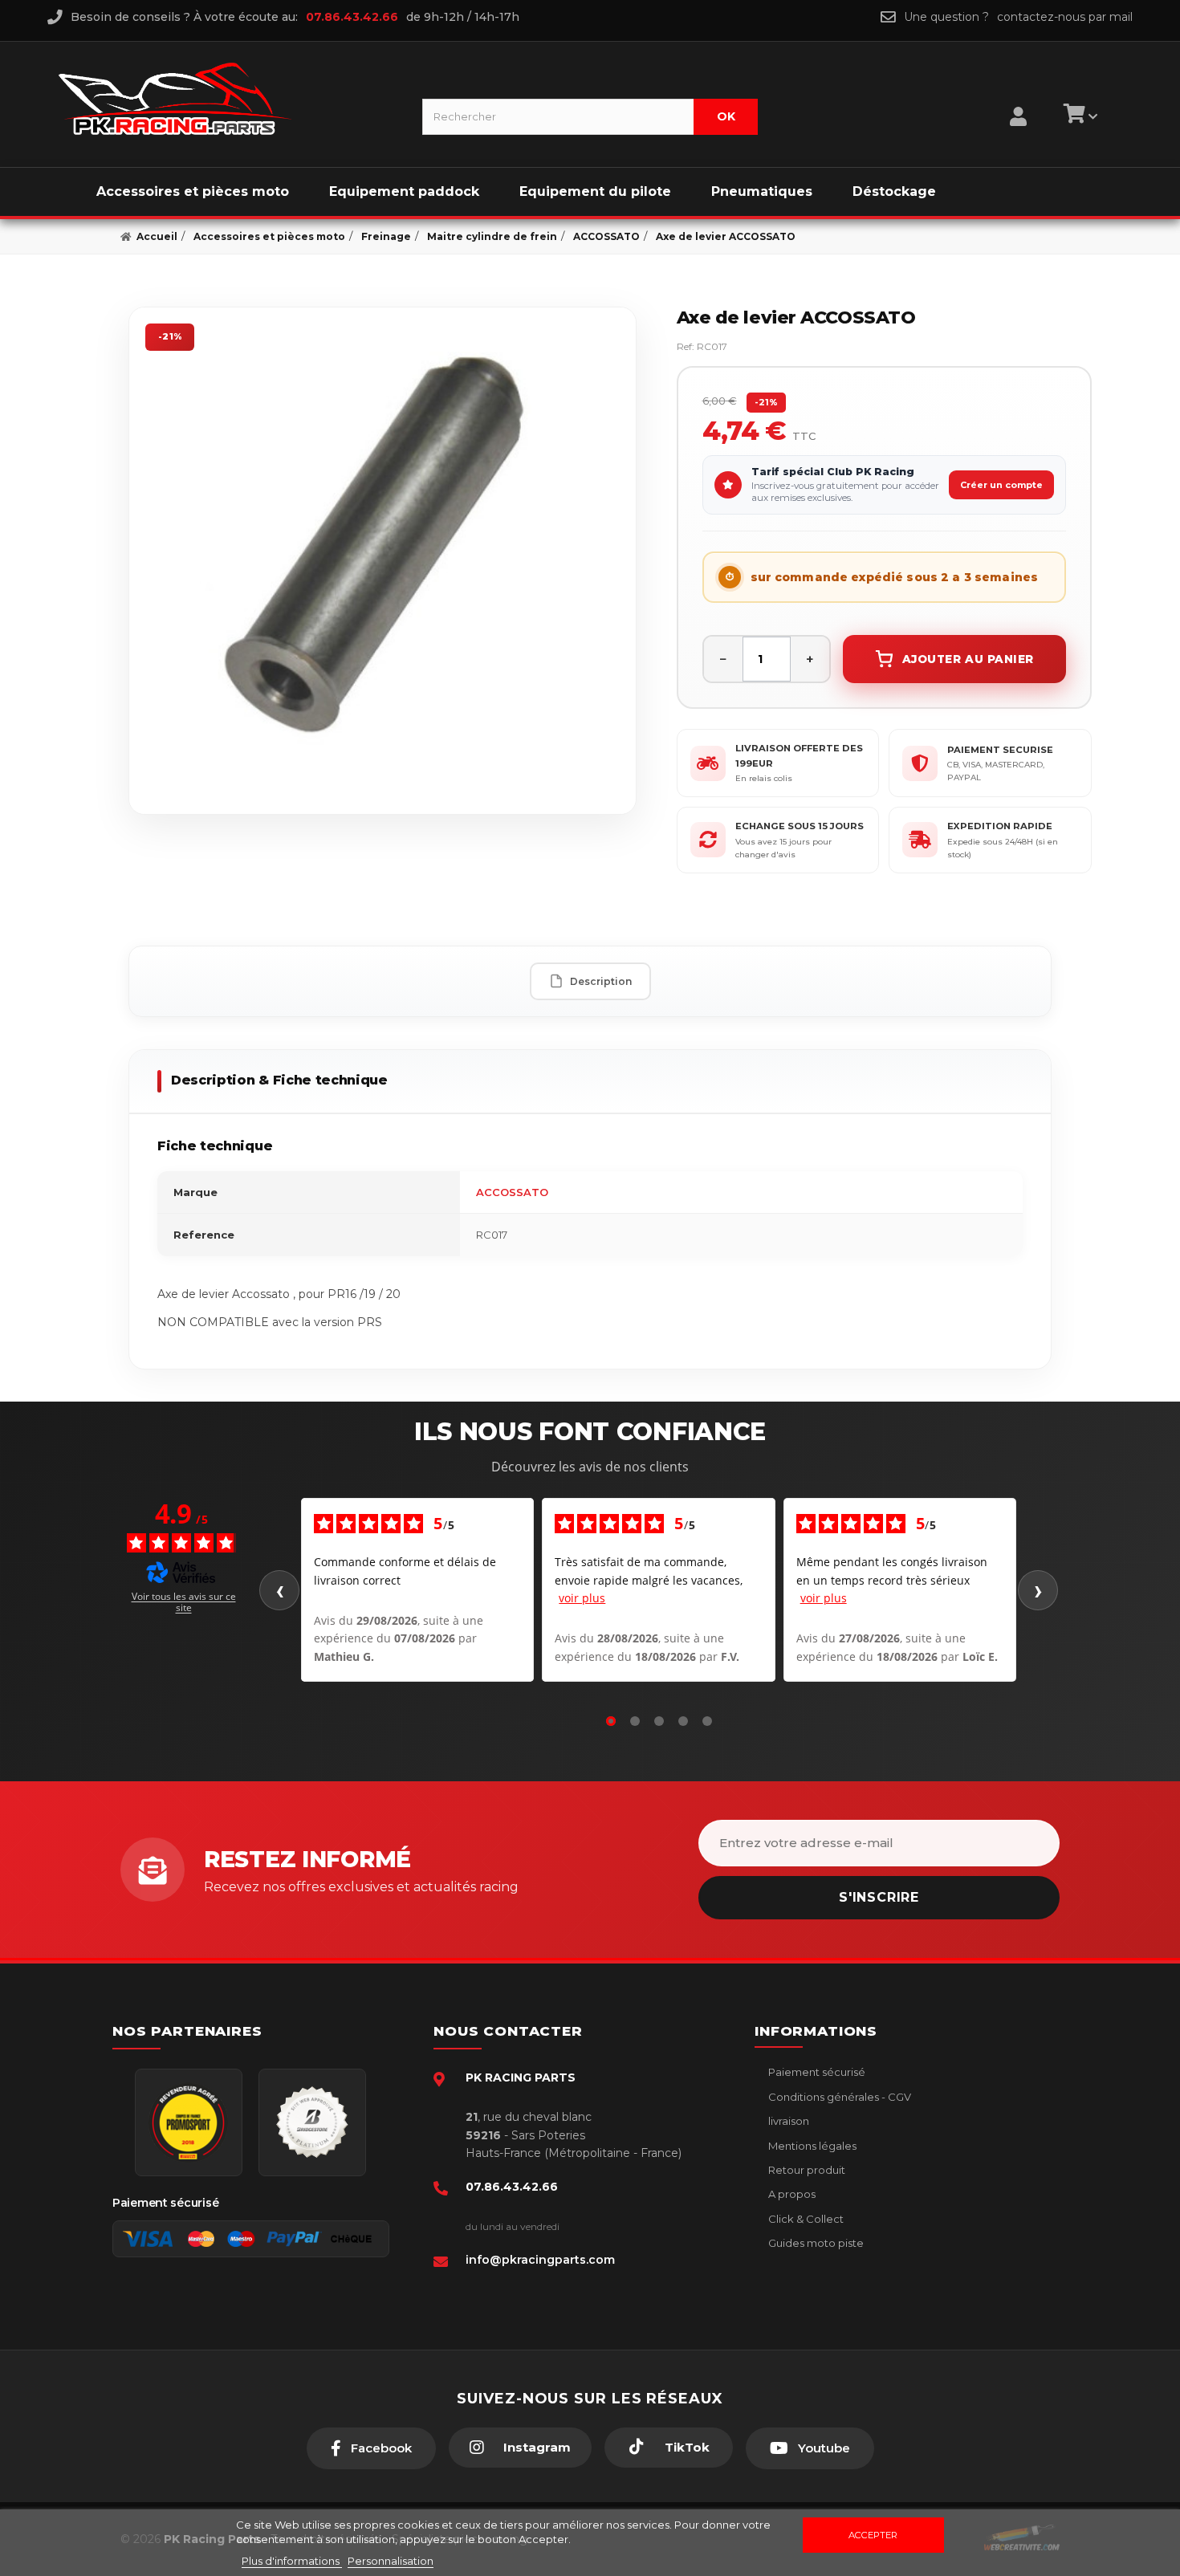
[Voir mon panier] (1078, 116)
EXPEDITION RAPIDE (1000, 826)
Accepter (873, 2535)
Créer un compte (1001, 485)
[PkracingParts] (227, 99)
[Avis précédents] (279, 1590)
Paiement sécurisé (816, 2072)
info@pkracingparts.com (540, 2260)
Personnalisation (391, 2561)
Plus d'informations (292, 2561)
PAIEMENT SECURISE (1000, 750)
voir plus (582, 1598)
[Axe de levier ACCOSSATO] (382, 561)
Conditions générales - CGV (838, 2097)
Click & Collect (805, 2219)
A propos (791, 2194)
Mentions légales (811, 2146)
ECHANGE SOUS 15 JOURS (800, 826)
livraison (787, 2121)
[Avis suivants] (1038, 1590)
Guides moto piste (815, 2243)
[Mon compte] (1018, 96)
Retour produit (806, 2170)
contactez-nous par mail (1065, 17)
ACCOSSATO (512, 1192)
